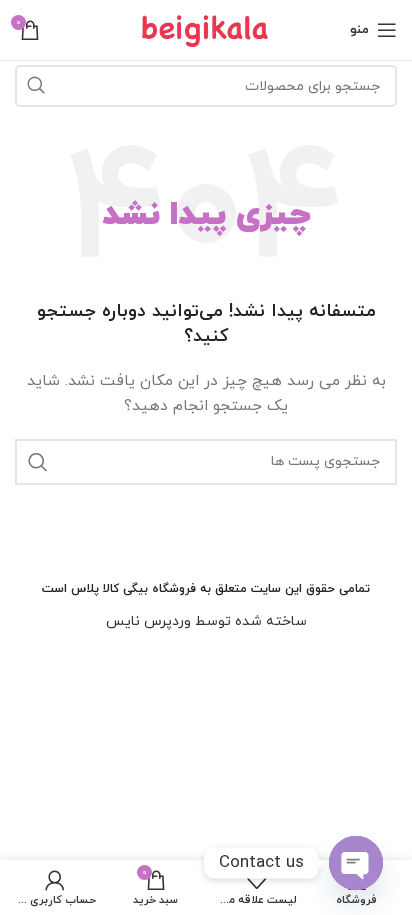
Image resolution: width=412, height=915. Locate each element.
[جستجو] (36, 86)
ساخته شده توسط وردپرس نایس (206, 621)
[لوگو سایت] (206, 28)
